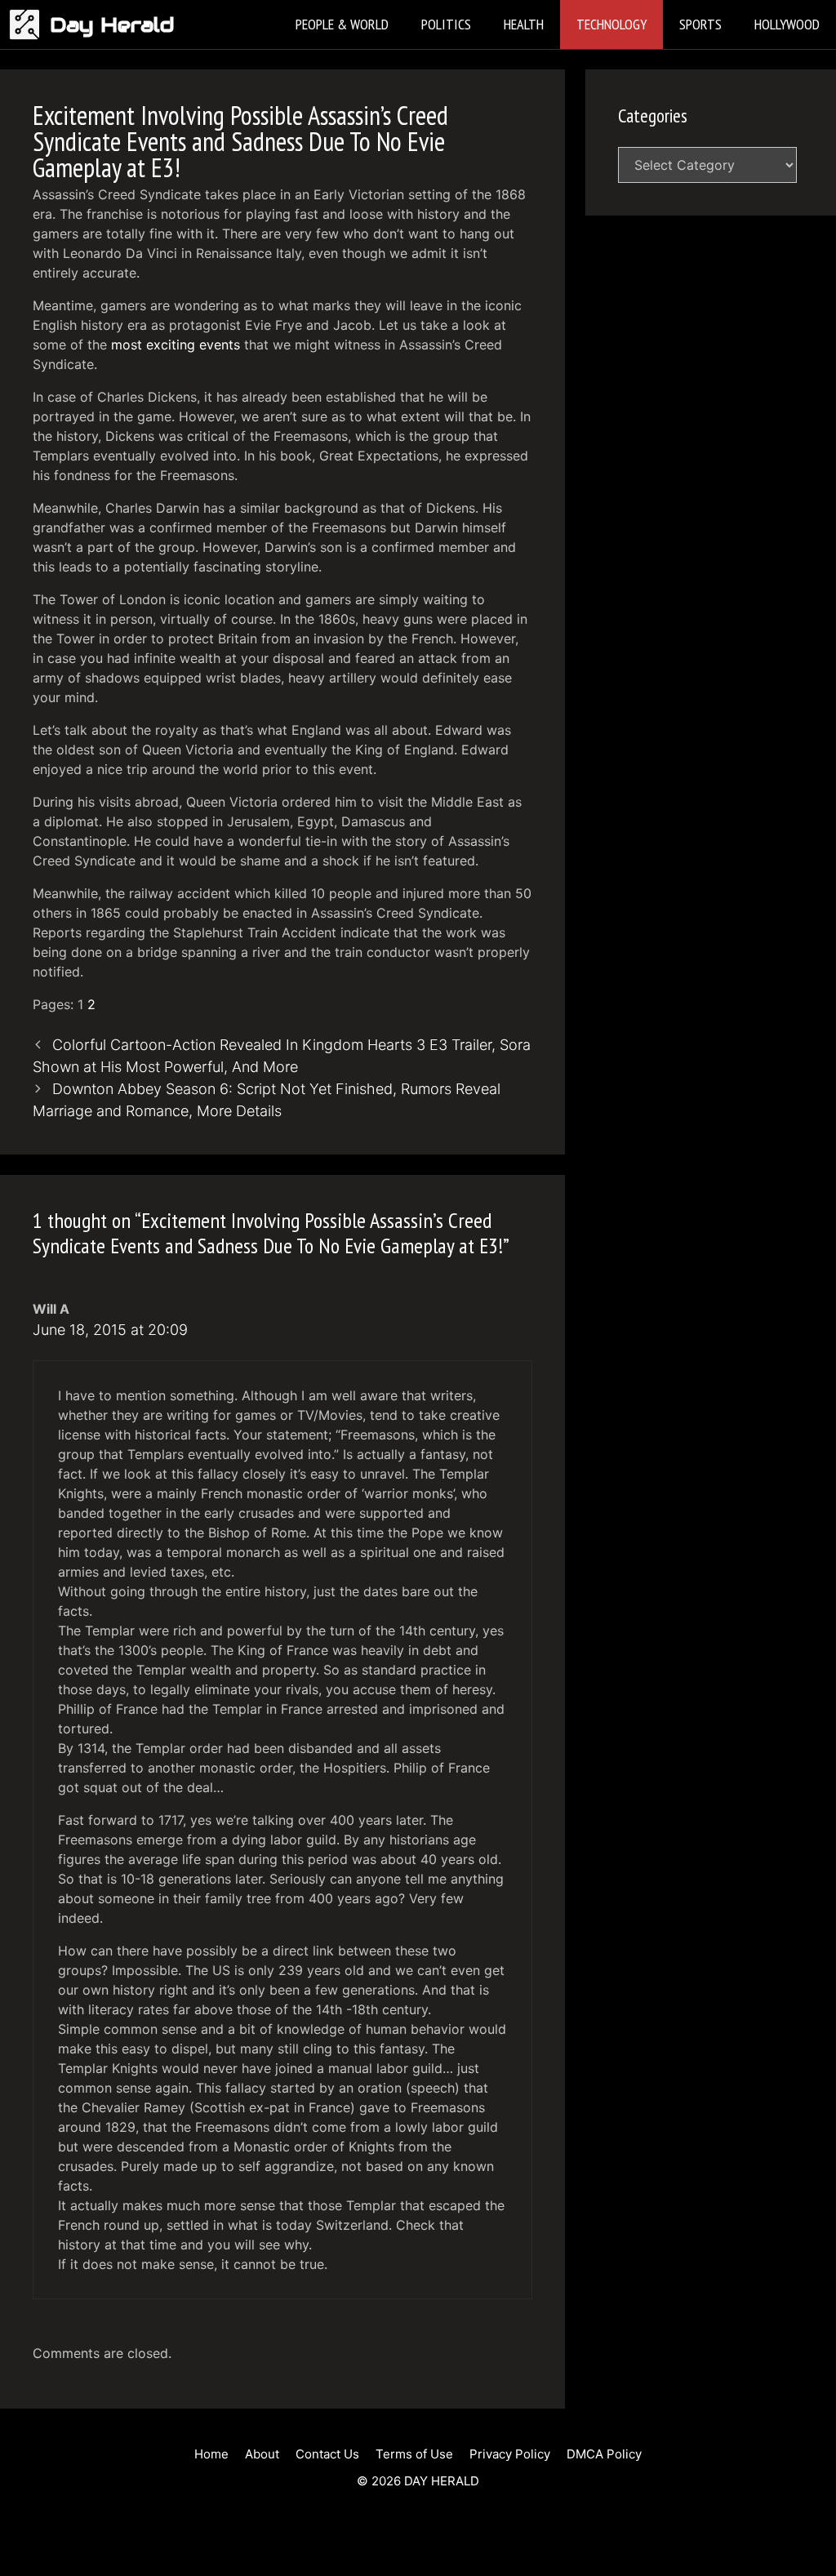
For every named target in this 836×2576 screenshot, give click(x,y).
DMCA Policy (604, 2454)
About (262, 2454)
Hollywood (787, 24)
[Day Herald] (29, 24)
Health (524, 24)
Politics (446, 24)
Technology (611, 24)
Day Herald (112, 24)
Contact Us (327, 2454)
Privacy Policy (510, 2454)
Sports (700, 24)
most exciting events (176, 345)
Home (211, 2454)
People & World (342, 24)
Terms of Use (414, 2454)
